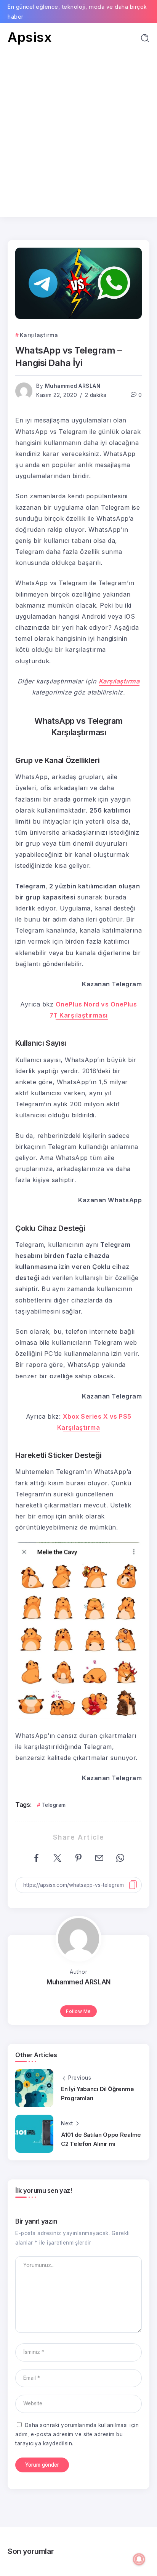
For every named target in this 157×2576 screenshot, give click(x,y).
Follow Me (78, 2011)
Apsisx (30, 37)
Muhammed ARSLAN (73, 386)
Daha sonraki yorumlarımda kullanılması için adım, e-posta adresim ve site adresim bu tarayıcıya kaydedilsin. (77, 2434)
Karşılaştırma (119, 681)
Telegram (54, 1805)
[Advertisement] (78, 127)
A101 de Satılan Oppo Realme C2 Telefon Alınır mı (101, 2139)
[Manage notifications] (139, 2559)
